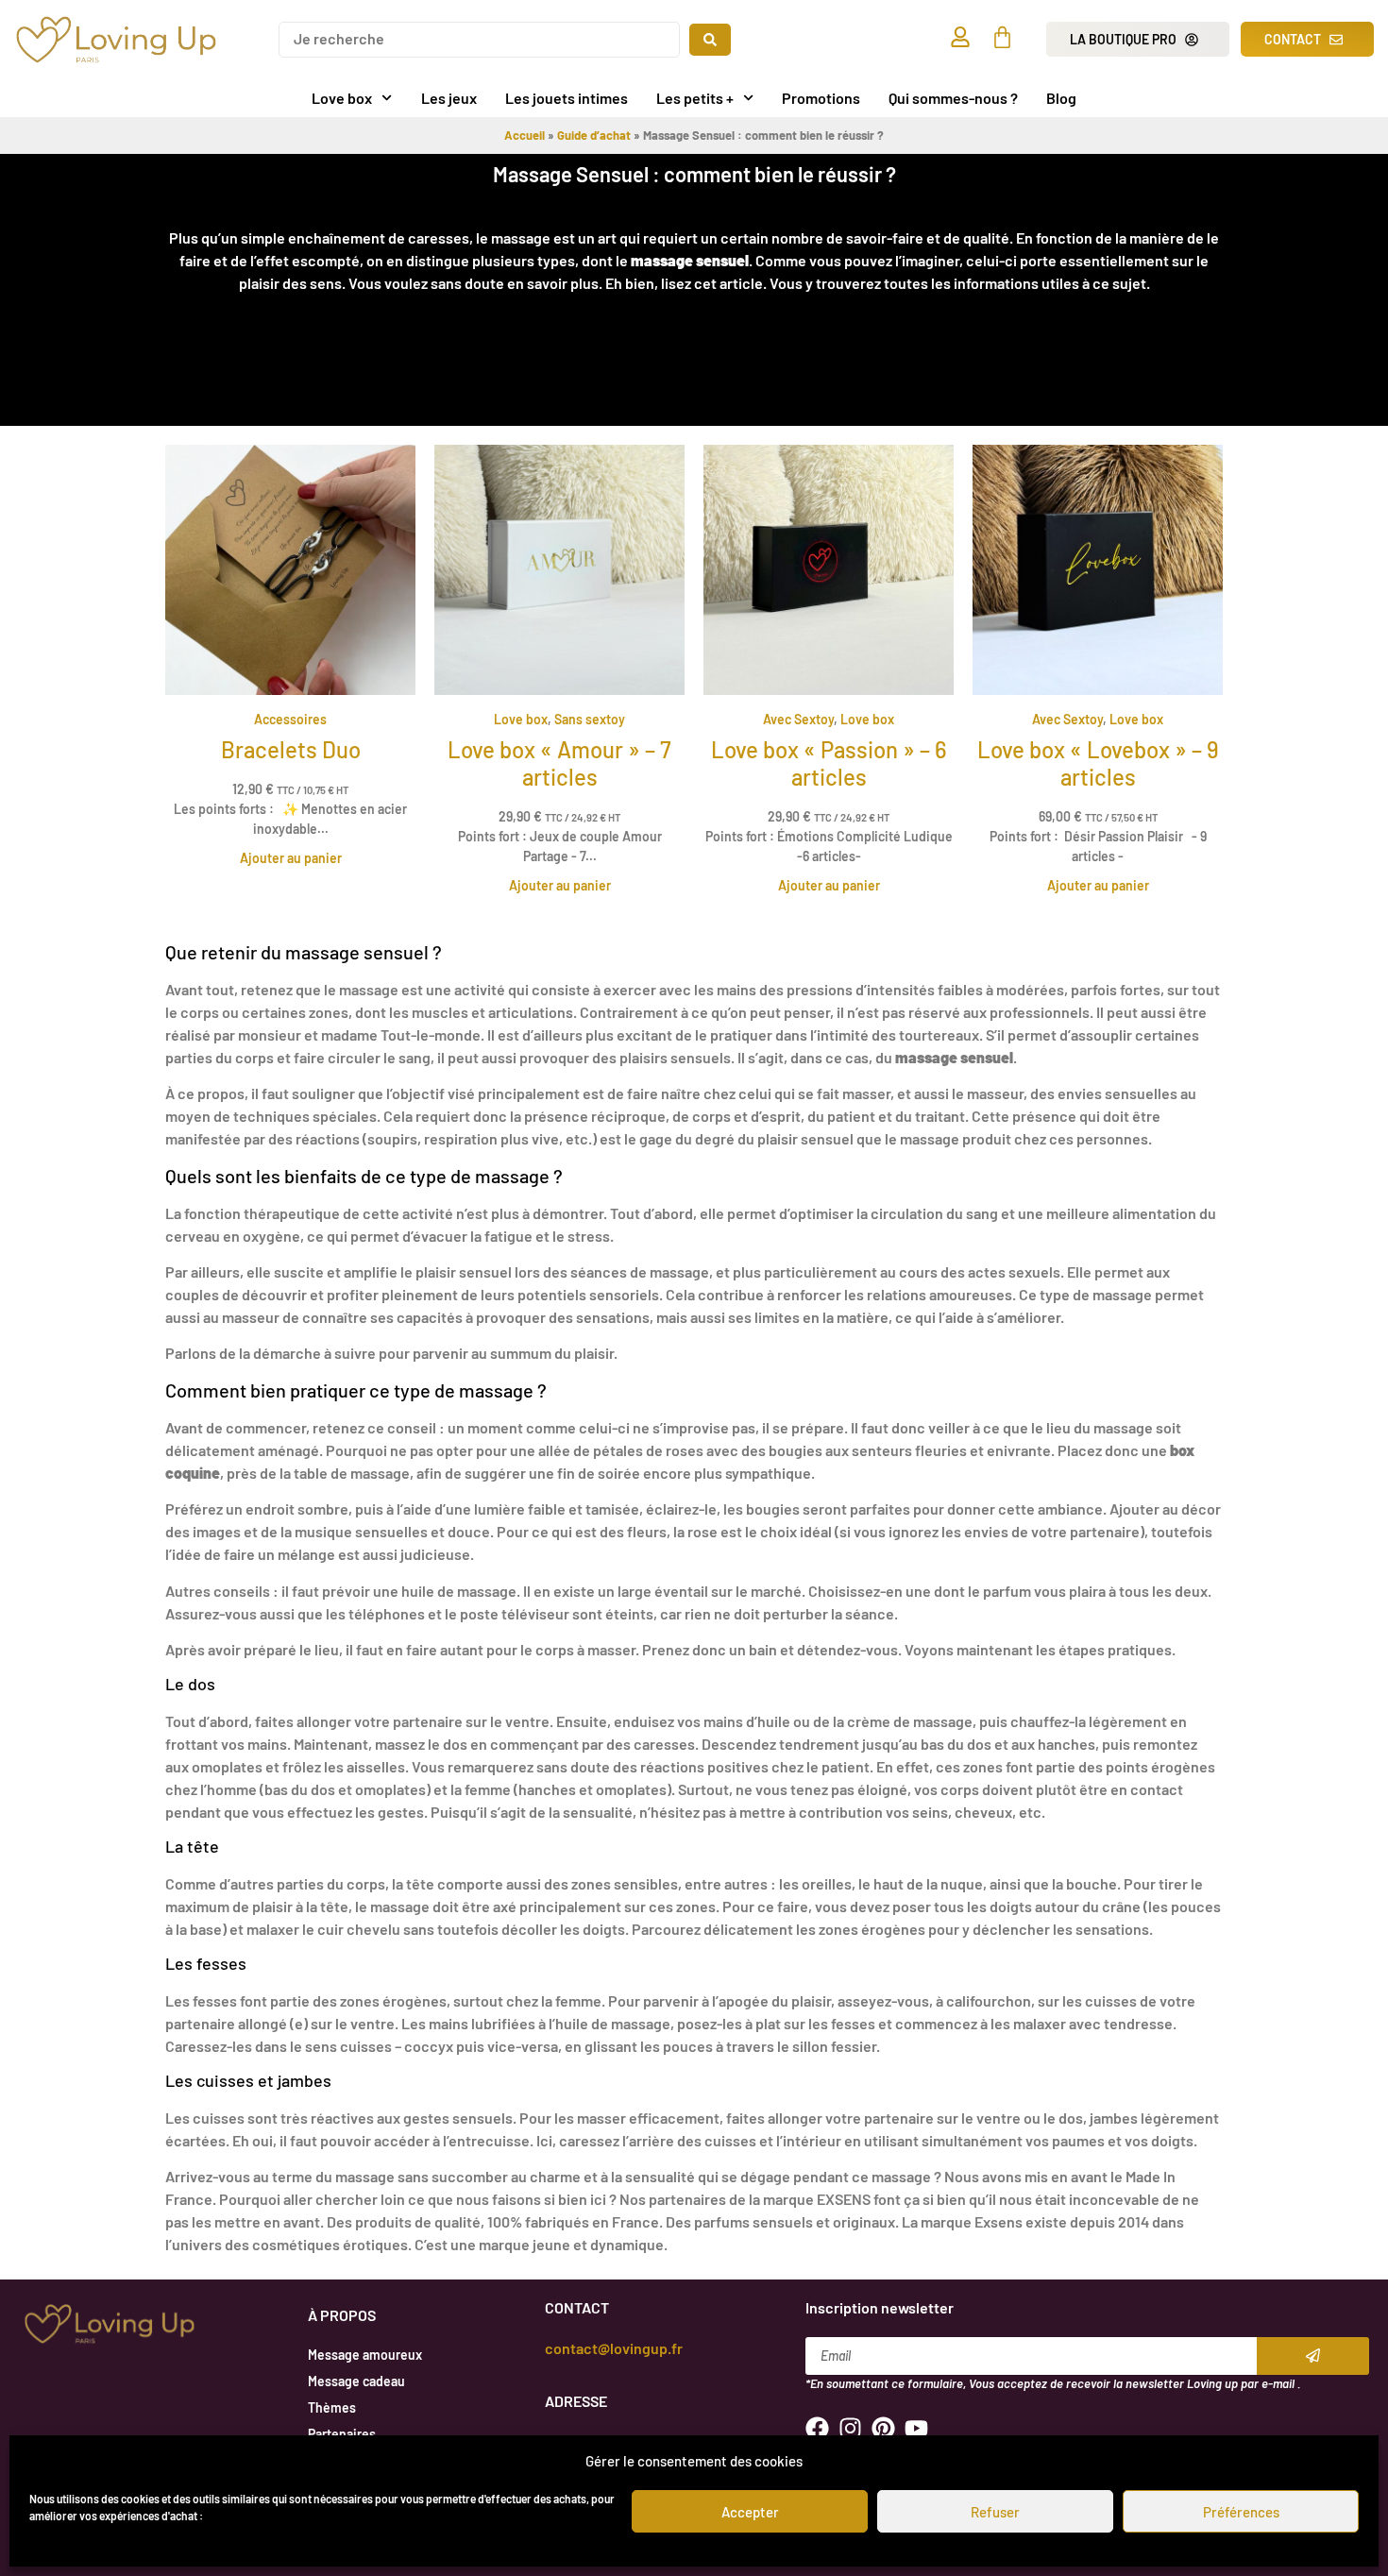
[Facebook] (817, 2428)
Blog (1061, 98)
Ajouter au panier (291, 858)
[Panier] (1002, 37)
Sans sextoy (590, 719)
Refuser (995, 2512)
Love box (342, 98)
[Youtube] (916, 2428)
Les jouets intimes (567, 98)
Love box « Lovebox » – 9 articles (1098, 763)
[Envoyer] (1313, 2356)
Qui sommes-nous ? (953, 98)
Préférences (1241, 2512)
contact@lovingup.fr (614, 2348)
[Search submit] (710, 40)
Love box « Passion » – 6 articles (829, 763)
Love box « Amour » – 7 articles (559, 763)
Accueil (525, 135)
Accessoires (290, 719)
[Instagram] (850, 2428)
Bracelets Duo (291, 749)
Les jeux (449, 98)
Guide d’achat (594, 135)
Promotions (821, 98)
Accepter (750, 2512)
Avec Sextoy (798, 719)
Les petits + (695, 98)
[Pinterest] (883, 2428)
